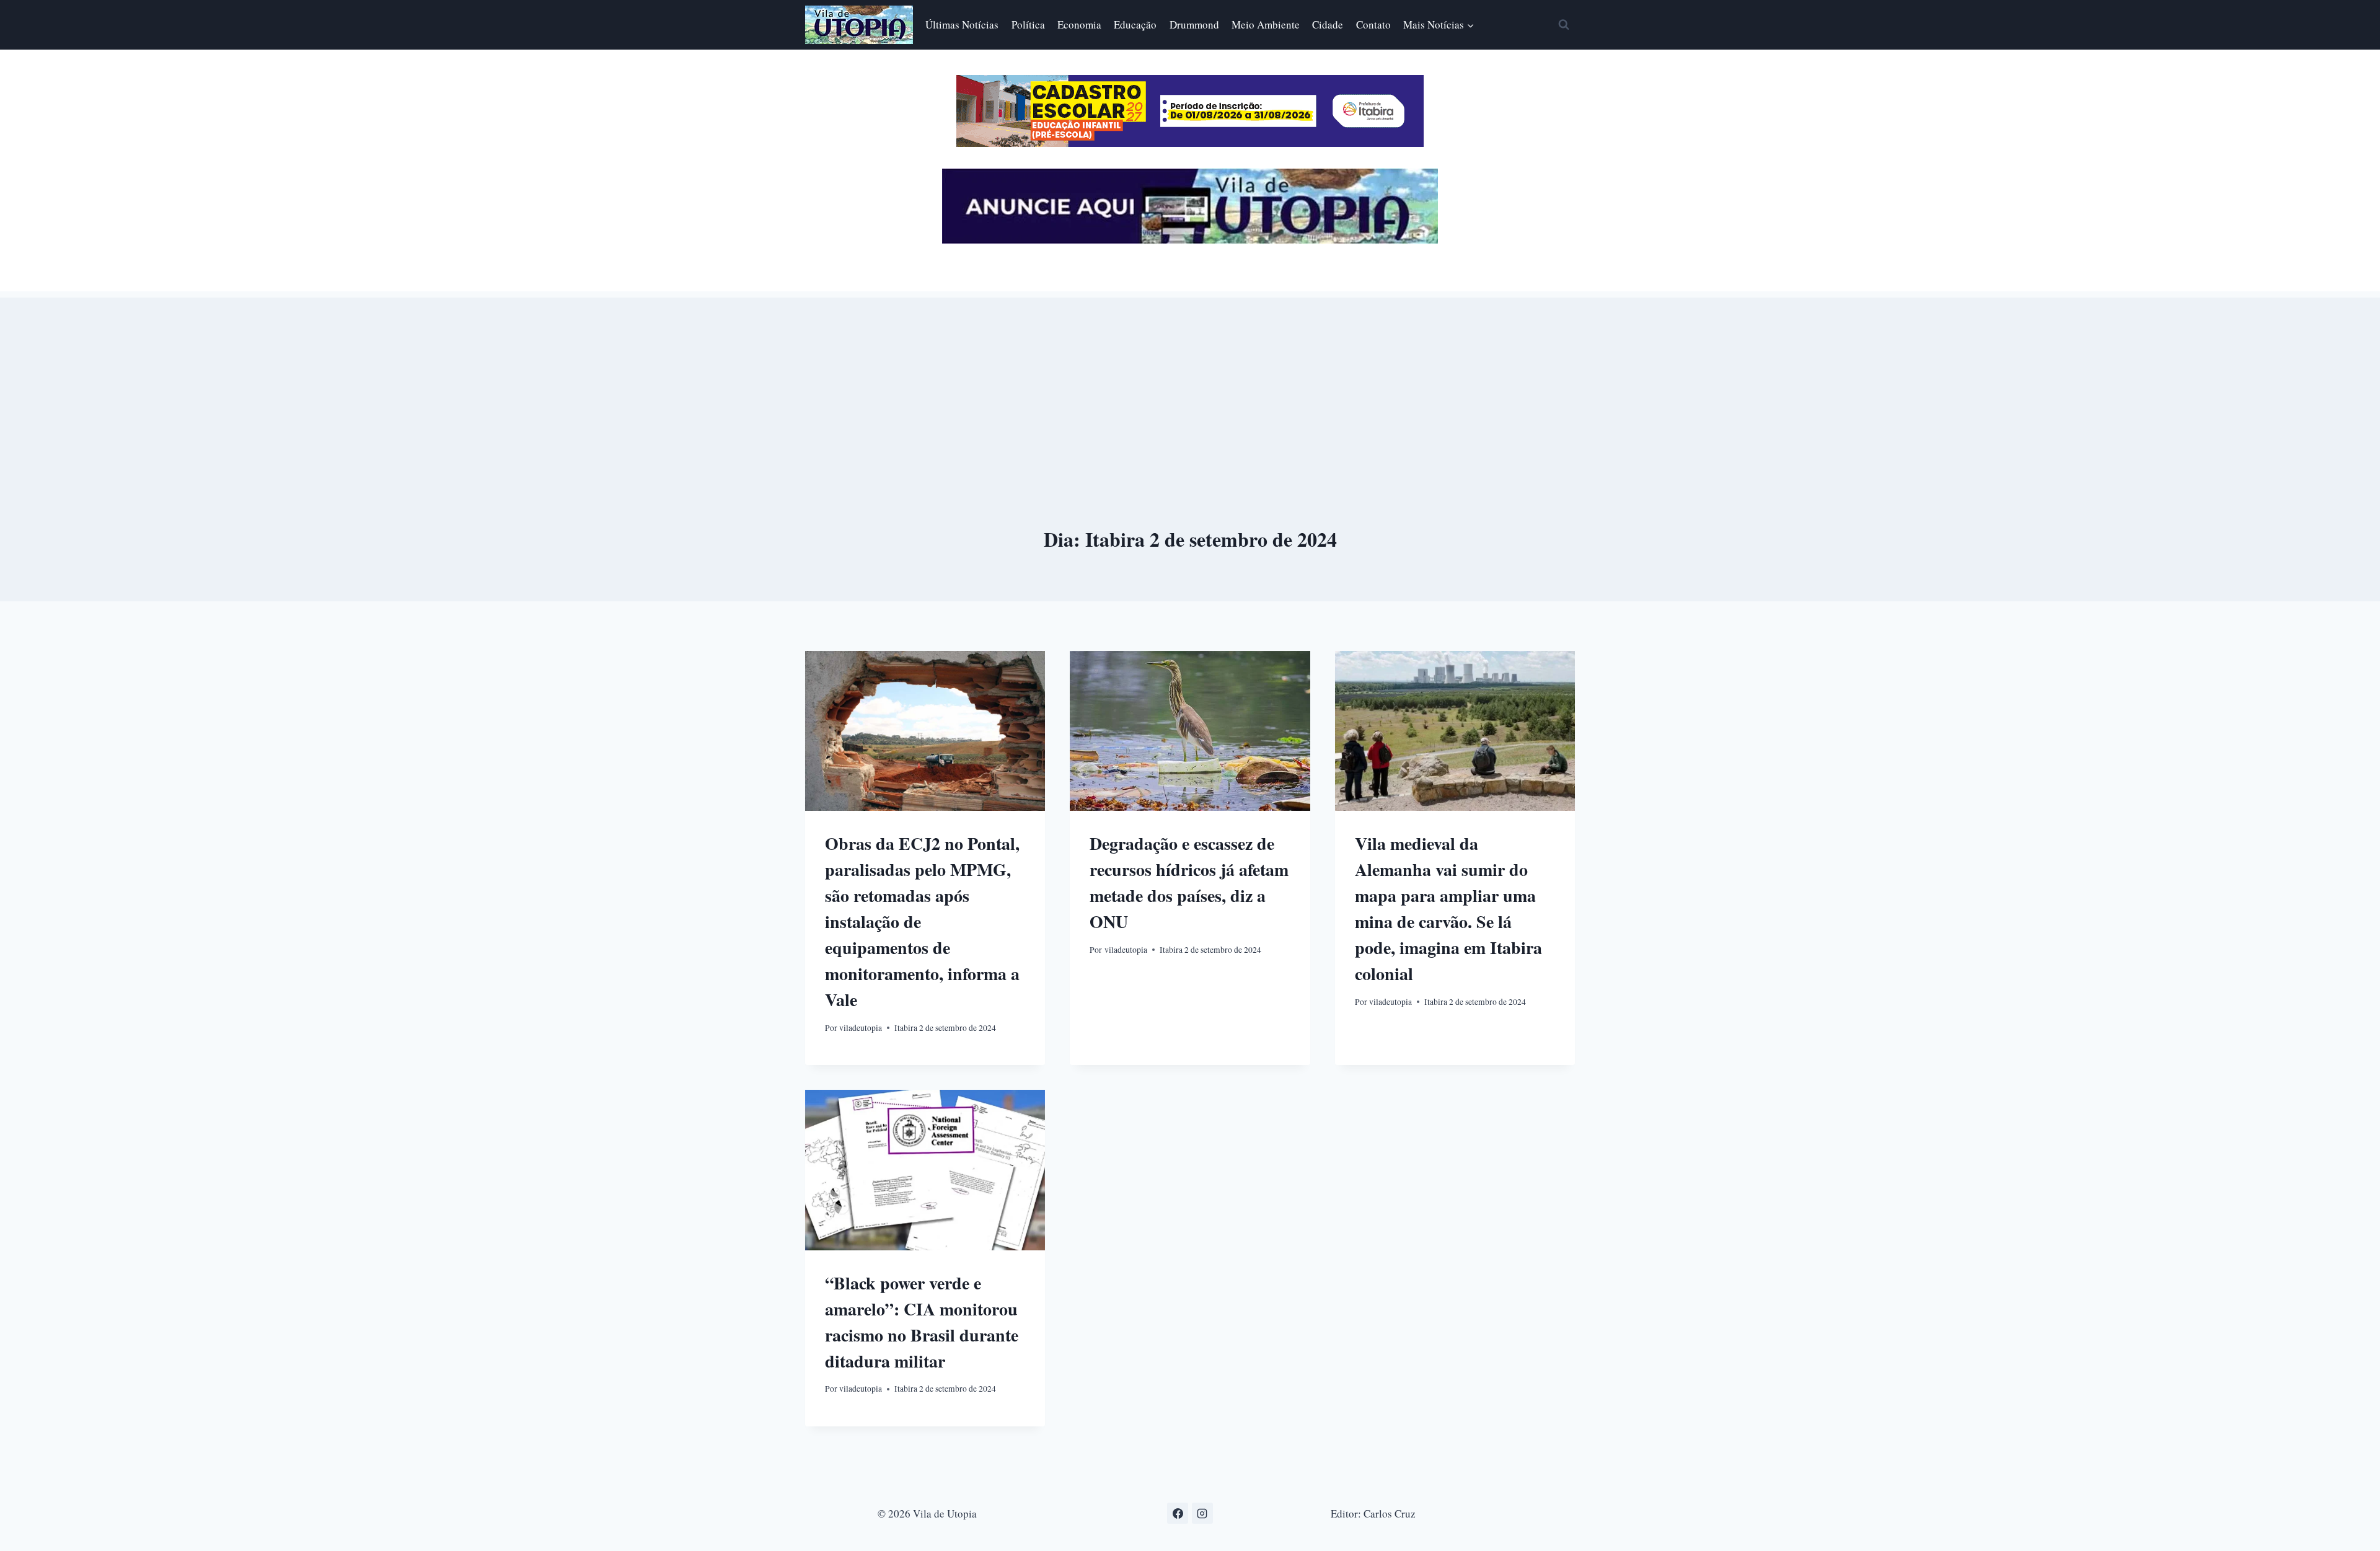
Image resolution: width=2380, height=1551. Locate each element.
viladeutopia (861, 1028)
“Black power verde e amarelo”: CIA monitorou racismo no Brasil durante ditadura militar (922, 1322)
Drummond (1194, 24)
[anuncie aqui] (1190, 240)
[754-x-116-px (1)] (1190, 143)
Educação (1135, 24)
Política (1028, 24)
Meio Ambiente (1266, 24)
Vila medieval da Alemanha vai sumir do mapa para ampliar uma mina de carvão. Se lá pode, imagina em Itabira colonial (1448, 908)
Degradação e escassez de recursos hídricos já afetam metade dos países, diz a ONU (1189, 882)
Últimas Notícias (962, 24)
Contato (1373, 24)
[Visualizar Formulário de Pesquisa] (1564, 25)
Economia (1079, 24)
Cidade (1328, 24)
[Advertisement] (1190, 384)
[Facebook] (1178, 1513)
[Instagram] (1202, 1513)
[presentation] (925, 731)
